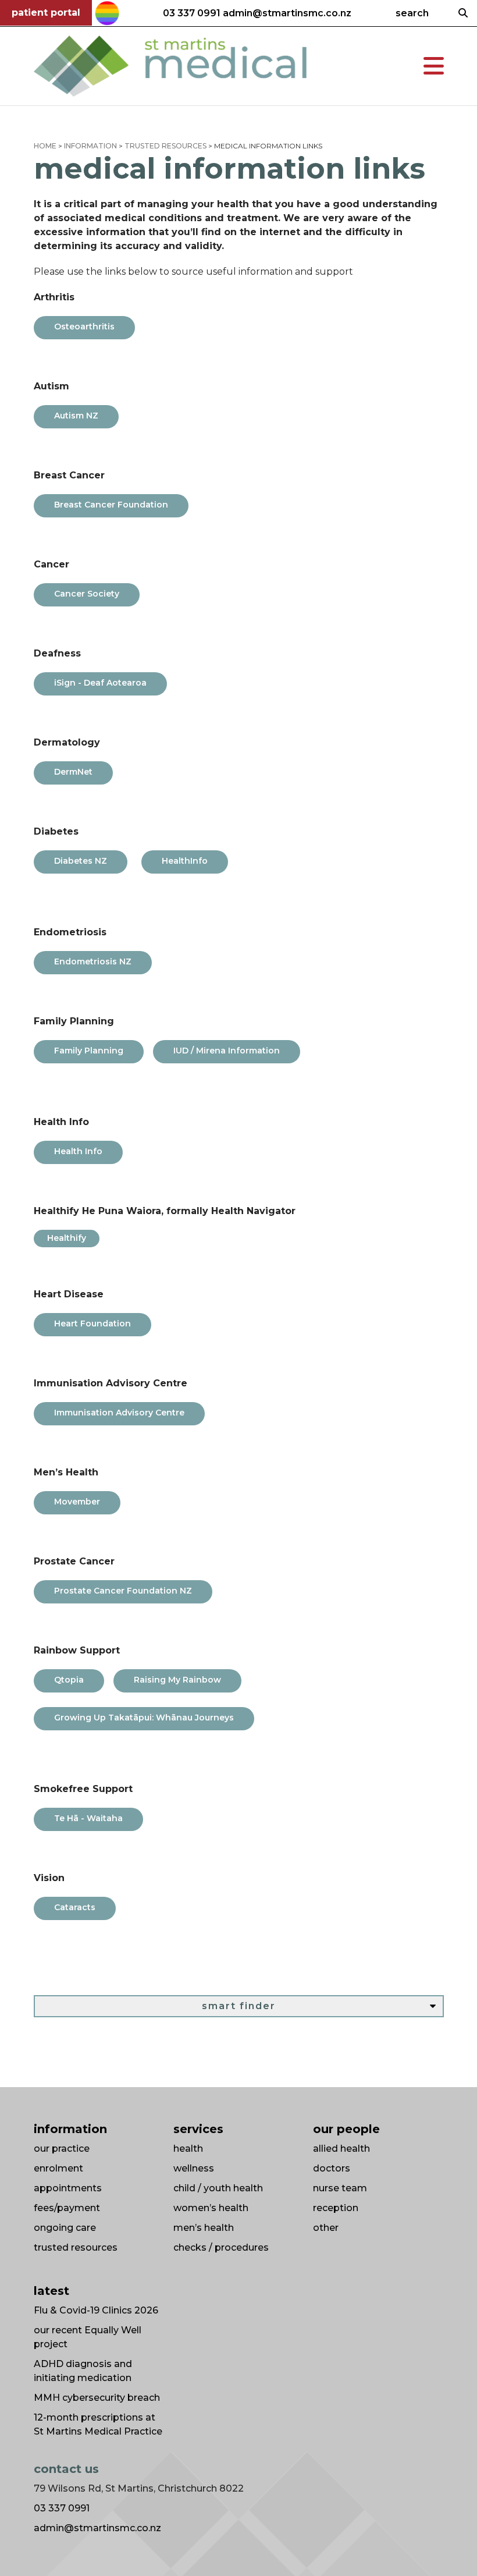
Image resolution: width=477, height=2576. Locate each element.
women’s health (211, 2208)
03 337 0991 (192, 13)
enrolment (58, 2168)
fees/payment (67, 2208)
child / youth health (218, 2188)
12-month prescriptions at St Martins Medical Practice (98, 2424)
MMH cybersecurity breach (97, 2398)
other (326, 2228)
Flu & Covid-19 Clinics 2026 (96, 2310)
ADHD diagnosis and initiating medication (83, 2371)
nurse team (340, 2188)
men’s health (204, 2228)
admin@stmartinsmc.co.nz (287, 13)
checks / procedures (221, 2247)
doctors (332, 2168)
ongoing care (65, 2228)
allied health (341, 2149)
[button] (434, 66)
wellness (194, 2168)
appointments (68, 2188)
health (188, 2149)
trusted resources (76, 2247)
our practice (62, 2149)
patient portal (46, 13)
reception (336, 2208)
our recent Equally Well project (88, 2337)
